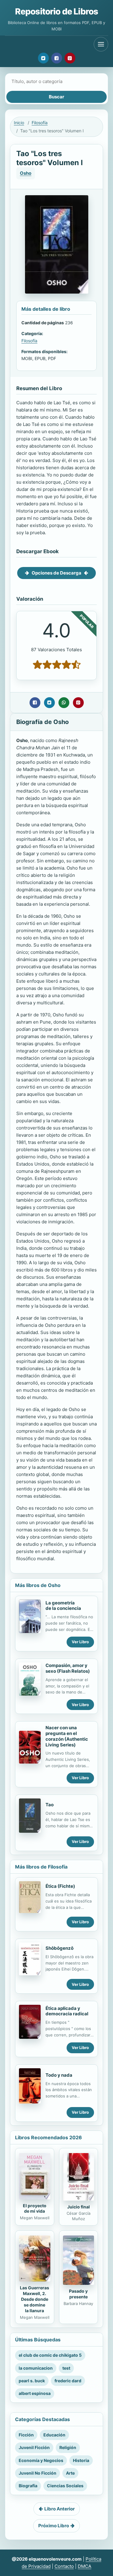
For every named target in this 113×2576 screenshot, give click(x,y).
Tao (50, 1805)
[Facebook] (57, 58)
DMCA (85, 2566)
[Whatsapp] (64, 703)
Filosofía (40, 123)
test (66, 2368)
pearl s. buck (32, 2381)
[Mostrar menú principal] (101, 44)
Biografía (28, 2486)
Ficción (26, 2435)
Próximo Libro (54, 2526)
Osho (26, 173)
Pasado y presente (78, 2294)
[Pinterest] (70, 58)
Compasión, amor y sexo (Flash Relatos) (68, 1668)
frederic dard (68, 2381)
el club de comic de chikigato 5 (50, 2355)
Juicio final (78, 2207)
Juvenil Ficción (34, 2447)
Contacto (64, 2566)
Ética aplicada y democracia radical (67, 2011)
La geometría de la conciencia (63, 1606)
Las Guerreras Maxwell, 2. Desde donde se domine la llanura (35, 2299)
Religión (68, 2447)
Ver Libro (80, 1642)
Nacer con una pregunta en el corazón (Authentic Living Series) (67, 1736)
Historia (81, 2460)
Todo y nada (59, 2075)
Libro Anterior (60, 2509)
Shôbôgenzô (60, 1948)
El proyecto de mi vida (35, 2208)
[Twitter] (43, 58)
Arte (70, 2473)
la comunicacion (36, 2368)
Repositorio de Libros (56, 11)
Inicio (19, 123)
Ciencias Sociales (65, 2486)
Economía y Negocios (41, 2460)
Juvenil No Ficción (38, 2473)
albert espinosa (35, 2393)
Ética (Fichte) (60, 1886)
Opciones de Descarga (56, 573)
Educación (54, 2435)
